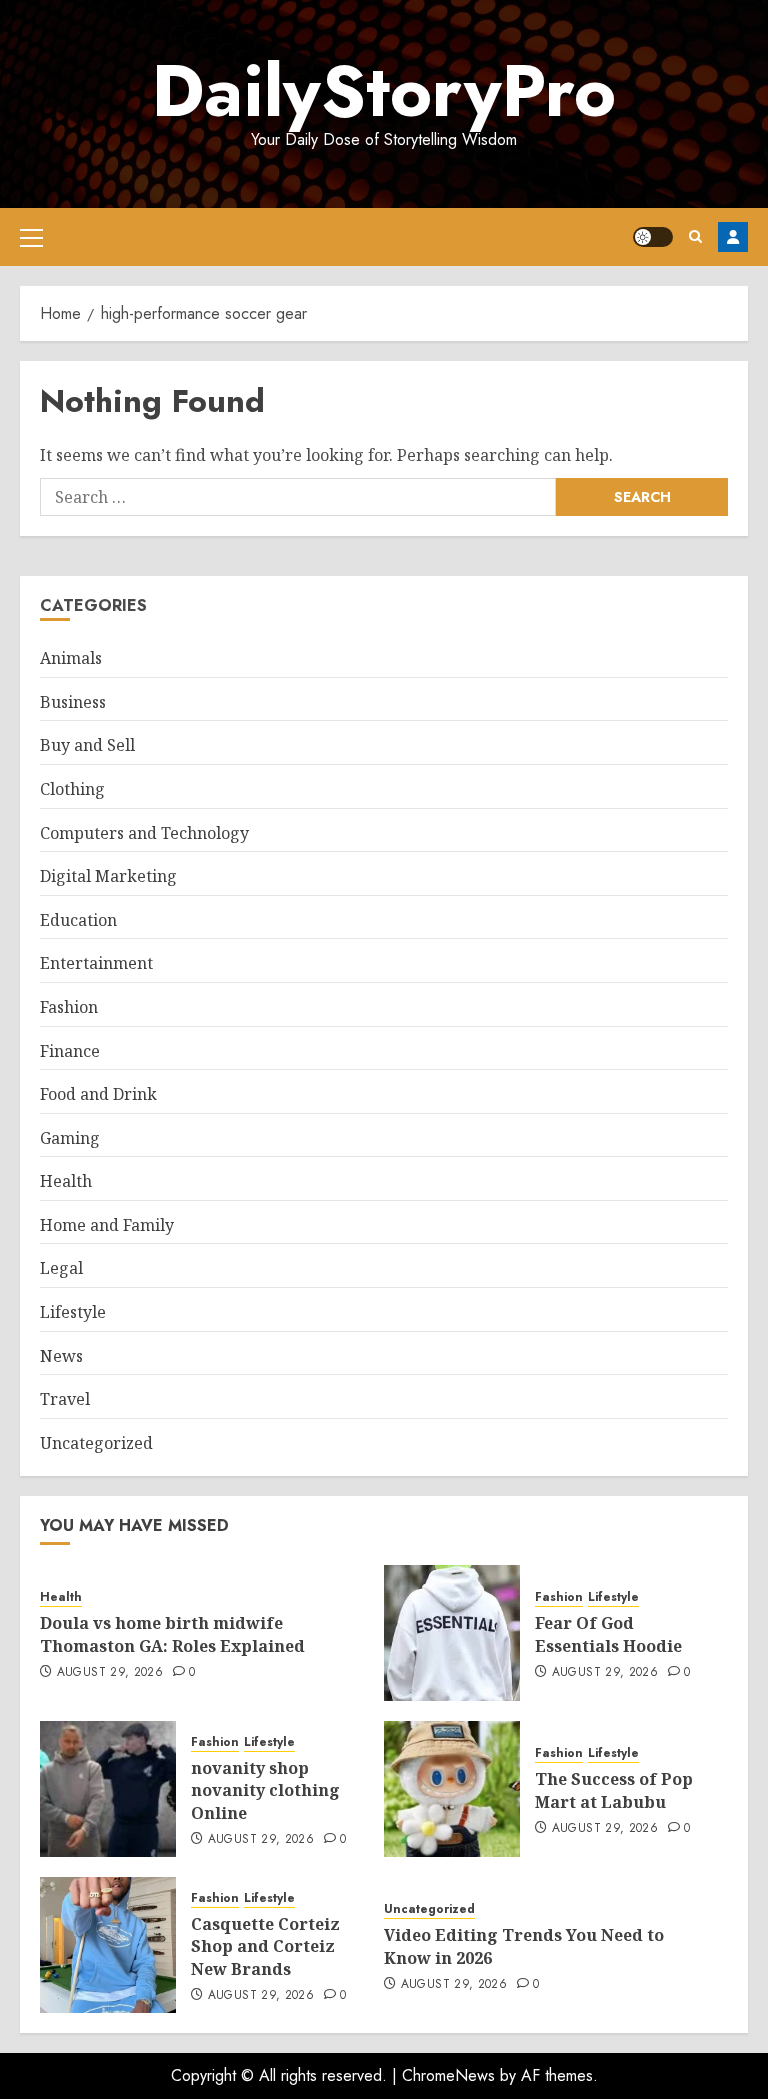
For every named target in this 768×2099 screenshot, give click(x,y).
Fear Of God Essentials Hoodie (608, 1634)
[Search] (695, 236)
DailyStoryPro (384, 91)
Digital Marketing (108, 876)
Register (733, 237)
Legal (61, 1268)
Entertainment (96, 963)
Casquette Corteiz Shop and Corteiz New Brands (265, 1946)
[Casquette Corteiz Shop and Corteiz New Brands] (108, 1945)
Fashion (69, 1007)
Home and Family (107, 1225)
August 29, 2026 (110, 1673)
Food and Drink (98, 1094)
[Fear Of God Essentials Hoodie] (452, 1633)
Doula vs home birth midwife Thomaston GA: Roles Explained (172, 1634)
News (61, 1356)
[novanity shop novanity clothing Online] (108, 1789)
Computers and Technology (144, 833)
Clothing (72, 789)
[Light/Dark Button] (653, 237)
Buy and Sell (87, 745)
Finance (70, 1051)
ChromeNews (448, 2075)
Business (73, 702)
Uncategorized (96, 1443)
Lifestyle (73, 1312)
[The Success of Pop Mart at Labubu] (452, 1789)
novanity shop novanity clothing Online (265, 1790)
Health (66, 1181)
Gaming (70, 1138)
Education (78, 920)
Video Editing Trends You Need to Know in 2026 (524, 1946)
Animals (71, 658)
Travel (65, 1399)
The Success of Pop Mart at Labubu (614, 1790)
